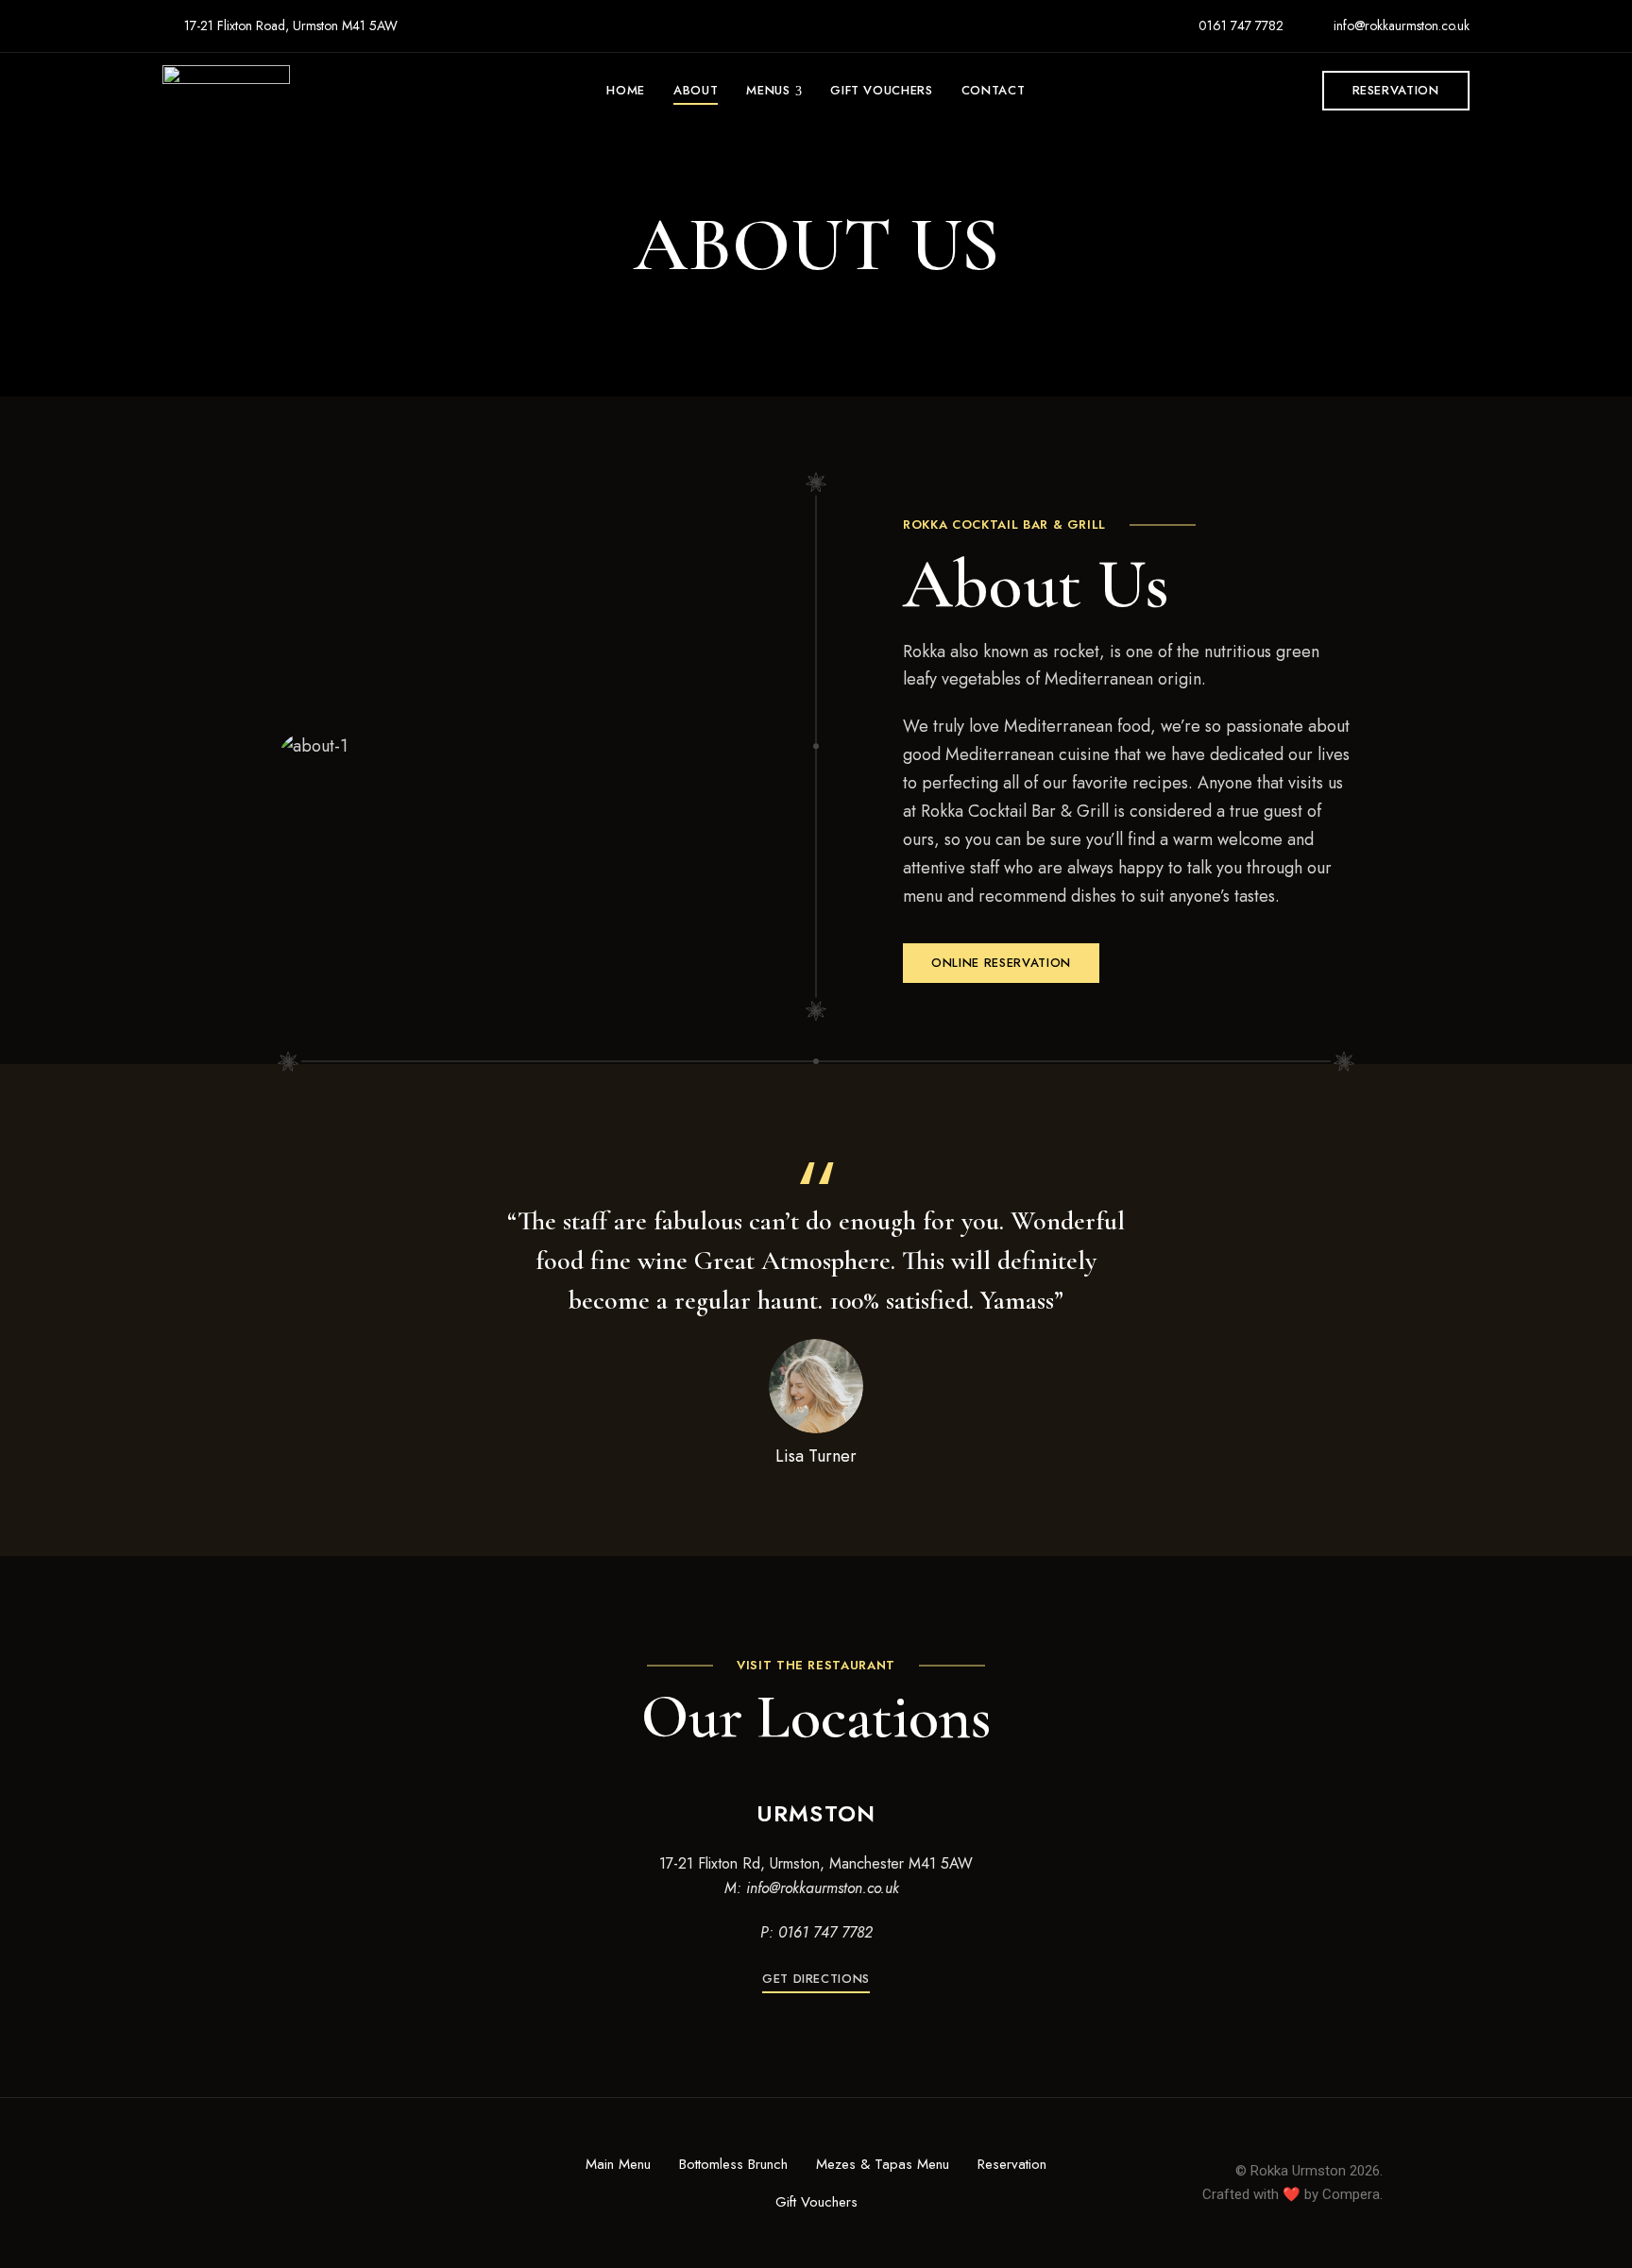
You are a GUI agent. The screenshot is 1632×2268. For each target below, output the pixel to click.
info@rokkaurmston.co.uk (1400, 25)
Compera (1351, 2194)
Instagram (286, 2184)
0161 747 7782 (1239, 25)
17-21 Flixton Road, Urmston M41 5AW (289, 25)
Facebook (255, 2184)
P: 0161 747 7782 (816, 1932)
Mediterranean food (1077, 726)
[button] (1396, 91)
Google (317, 2184)
